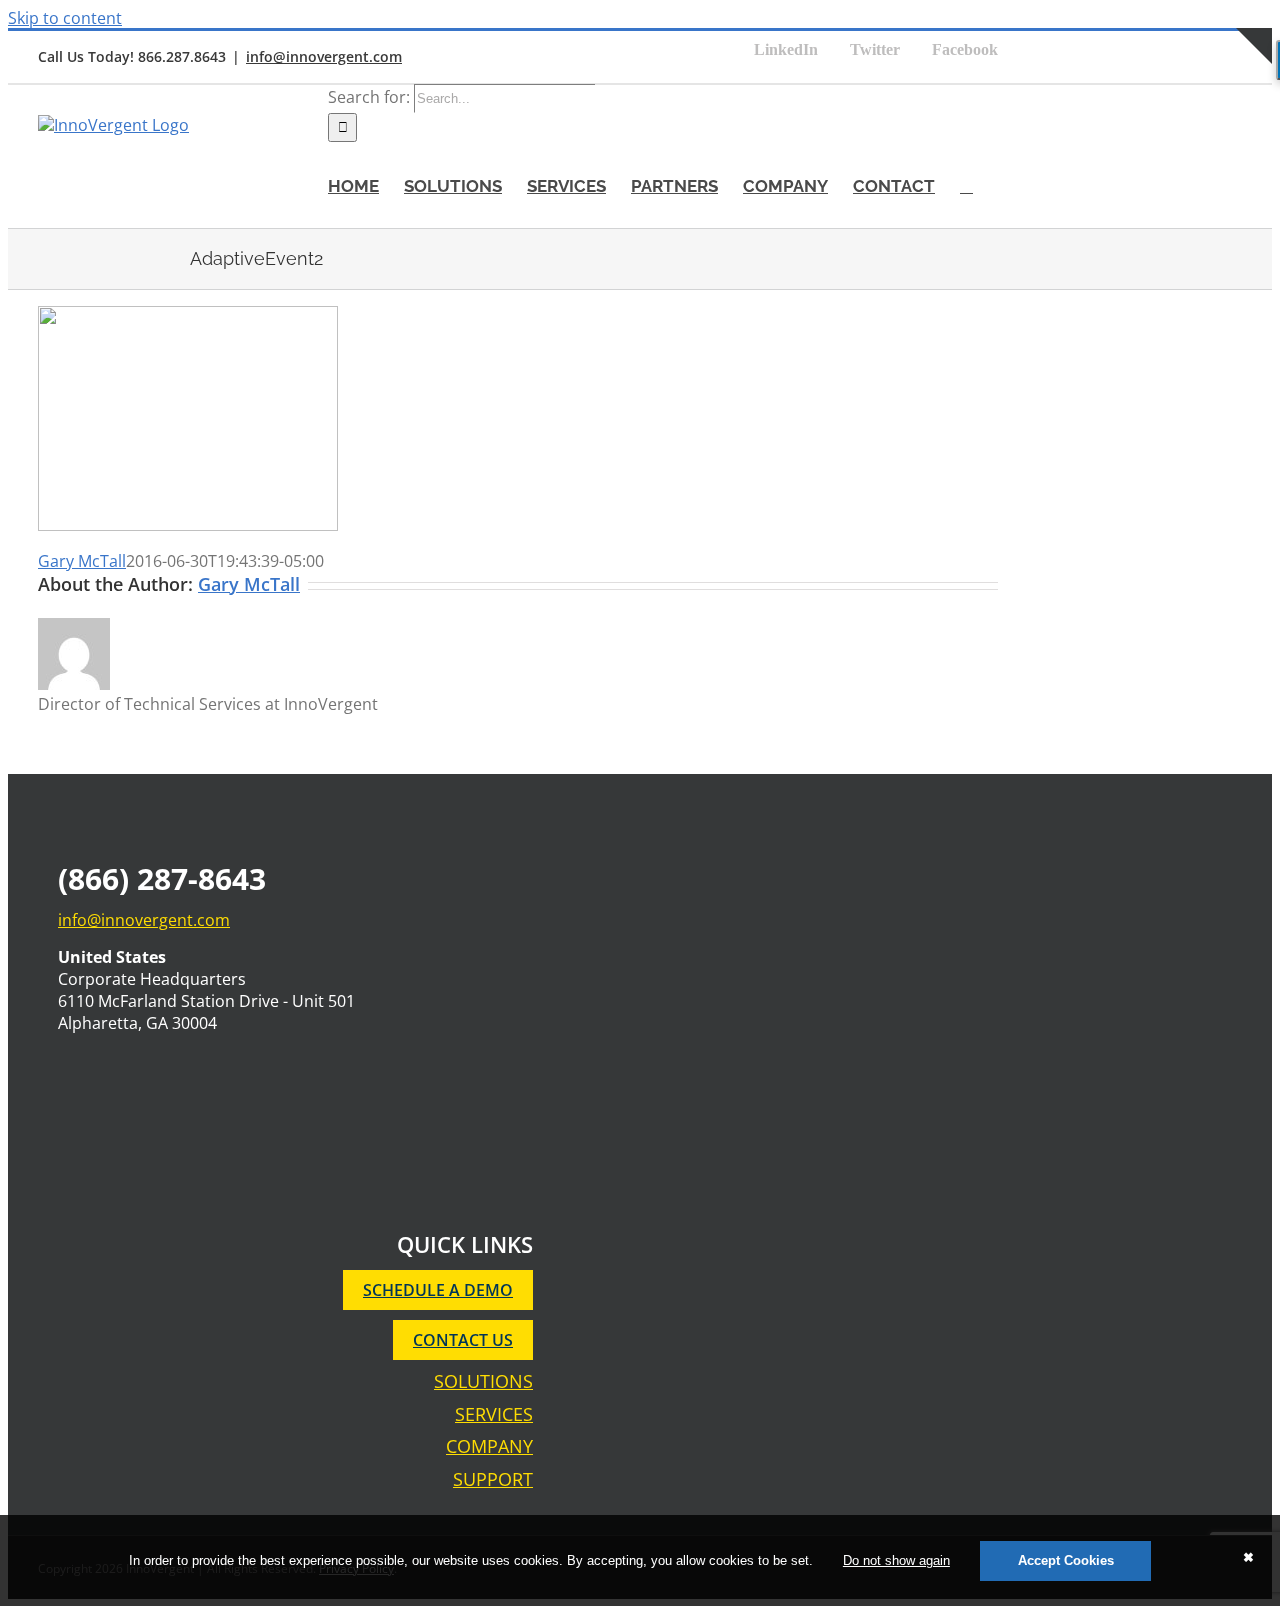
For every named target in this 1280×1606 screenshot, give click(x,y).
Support (493, 1479)
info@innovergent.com (324, 56)
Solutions (483, 1381)
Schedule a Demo (438, 1290)
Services (494, 1414)
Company (489, 1446)
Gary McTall (82, 561)
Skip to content (65, 18)
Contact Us (463, 1340)
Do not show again (896, 1560)
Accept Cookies (1066, 1560)
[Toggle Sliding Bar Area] (1254, 86)
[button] (966, 185)
